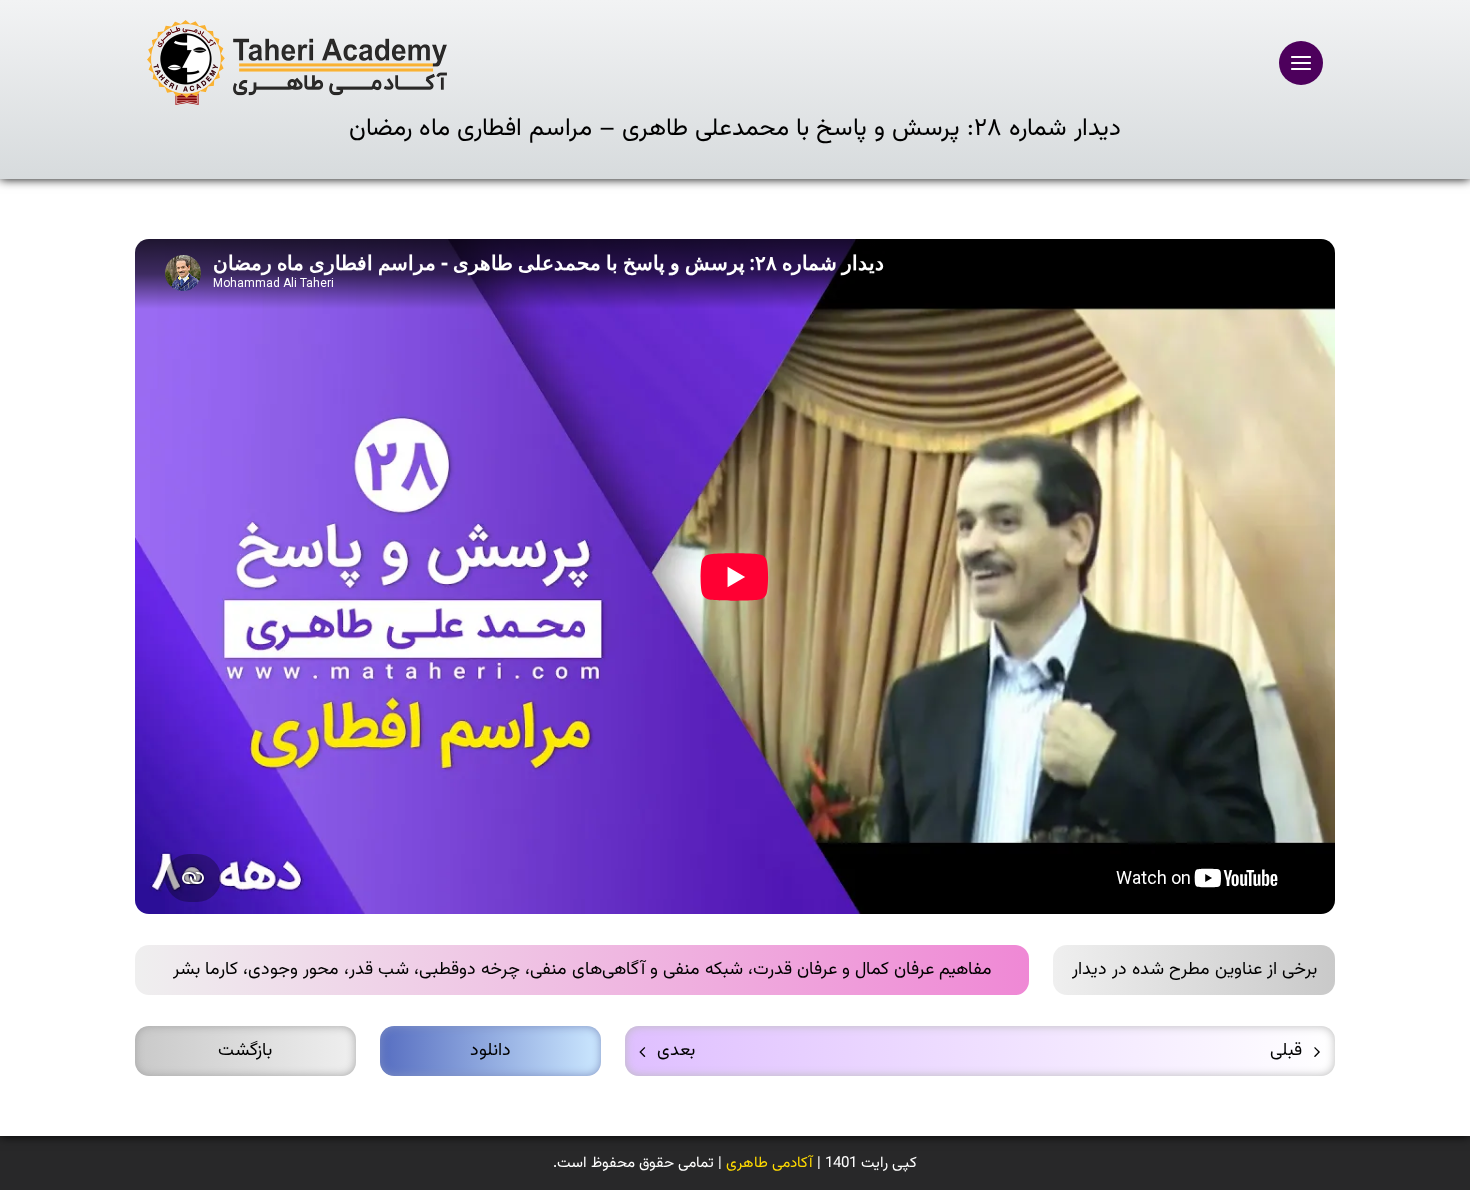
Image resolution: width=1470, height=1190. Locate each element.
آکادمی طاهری (769, 1163)
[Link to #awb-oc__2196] (1301, 63)
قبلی (1286, 1051)
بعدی (676, 1051)
